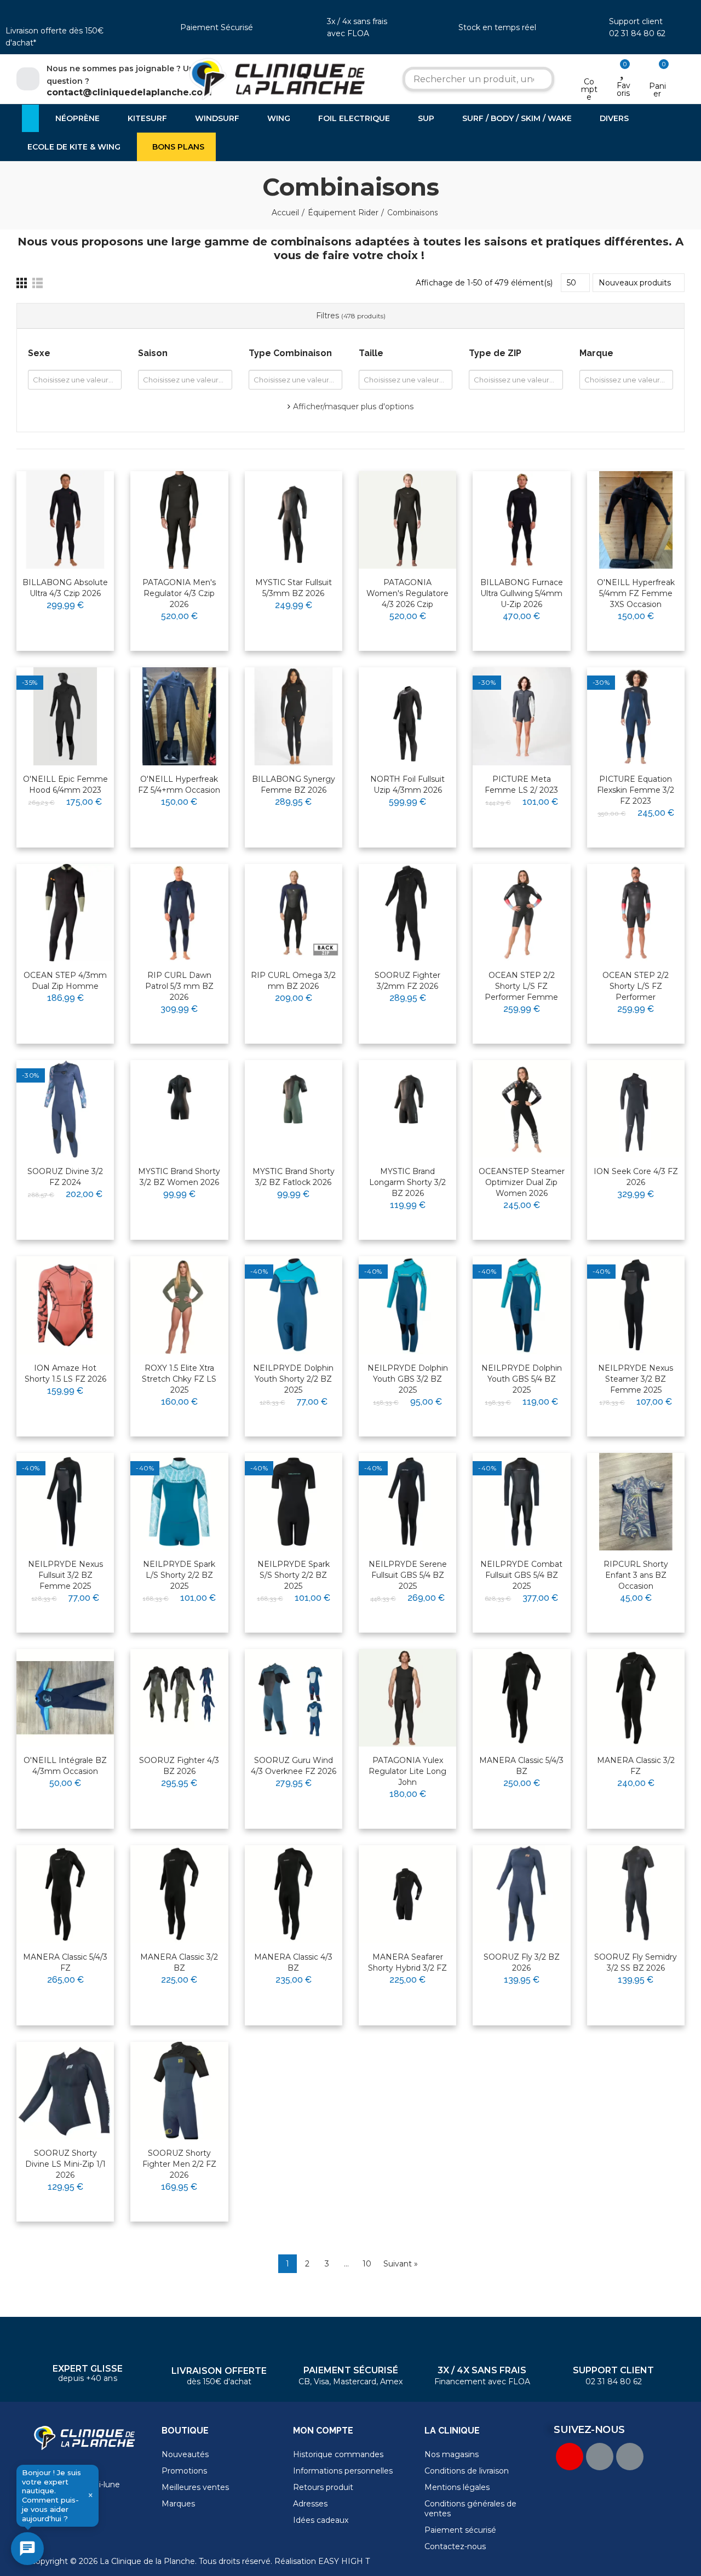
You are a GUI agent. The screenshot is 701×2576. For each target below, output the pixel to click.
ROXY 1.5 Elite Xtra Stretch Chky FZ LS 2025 (179, 1379)
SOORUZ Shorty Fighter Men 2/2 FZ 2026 (179, 2164)
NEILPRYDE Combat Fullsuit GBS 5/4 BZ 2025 (521, 1575)
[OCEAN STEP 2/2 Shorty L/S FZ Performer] (636, 913)
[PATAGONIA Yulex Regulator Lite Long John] (407, 1698)
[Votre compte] (589, 67)
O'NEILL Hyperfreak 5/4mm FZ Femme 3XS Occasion (636, 593)
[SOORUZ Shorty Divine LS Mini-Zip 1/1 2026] (65, 2091)
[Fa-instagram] (630, 2457)
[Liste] (38, 283)
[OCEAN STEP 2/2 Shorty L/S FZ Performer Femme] (521, 913)
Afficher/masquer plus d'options (353, 407)
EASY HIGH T (344, 2561)
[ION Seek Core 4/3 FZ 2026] (636, 1109)
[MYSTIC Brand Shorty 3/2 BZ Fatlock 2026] (294, 1109)
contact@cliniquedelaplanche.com (129, 92)
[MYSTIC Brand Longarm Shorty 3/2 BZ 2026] (407, 1109)
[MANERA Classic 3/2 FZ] (636, 1698)
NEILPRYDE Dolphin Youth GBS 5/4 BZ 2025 (522, 1379)
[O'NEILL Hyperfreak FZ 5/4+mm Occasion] (179, 716)
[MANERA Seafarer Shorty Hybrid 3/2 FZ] (407, 1894)
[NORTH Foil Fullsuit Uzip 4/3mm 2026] (407, 716)
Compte (589, 89)
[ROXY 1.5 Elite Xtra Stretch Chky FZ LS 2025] (179, 1305)
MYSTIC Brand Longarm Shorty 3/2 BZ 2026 (407, 1182)
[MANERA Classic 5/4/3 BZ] (521, 1698)
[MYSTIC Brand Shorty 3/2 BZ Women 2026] (179, 1109)
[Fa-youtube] (570, 2457)
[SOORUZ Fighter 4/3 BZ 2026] (179, 1698)
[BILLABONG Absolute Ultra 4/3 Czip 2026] (65, 520)
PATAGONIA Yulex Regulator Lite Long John (407, 1771)
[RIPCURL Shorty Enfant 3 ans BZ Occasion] (636, 1502)
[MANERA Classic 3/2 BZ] (179, 1894)
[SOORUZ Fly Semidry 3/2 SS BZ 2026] (636, 1894)
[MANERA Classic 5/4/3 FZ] (65, 1894)
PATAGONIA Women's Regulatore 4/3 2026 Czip (407, 593)
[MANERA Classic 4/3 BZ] (294, 1894)
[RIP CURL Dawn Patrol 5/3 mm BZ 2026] (179, 913)
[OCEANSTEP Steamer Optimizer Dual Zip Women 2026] (521, 1109)
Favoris (624, 89)
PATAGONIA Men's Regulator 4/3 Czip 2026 (179, 593)
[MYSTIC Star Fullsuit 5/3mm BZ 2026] (294, 520)
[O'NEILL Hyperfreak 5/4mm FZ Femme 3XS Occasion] (636, 520)
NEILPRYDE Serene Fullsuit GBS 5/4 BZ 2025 (408, 1575)
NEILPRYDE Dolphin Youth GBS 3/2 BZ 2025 (408, 1379)
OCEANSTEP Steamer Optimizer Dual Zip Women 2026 (522, 1182)
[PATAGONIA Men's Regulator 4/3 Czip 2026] (179, 520)
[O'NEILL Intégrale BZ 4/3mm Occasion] (65, 1698)
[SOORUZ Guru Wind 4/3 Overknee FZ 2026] (294, 1698)
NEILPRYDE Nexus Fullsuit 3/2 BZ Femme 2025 (65, 1575)
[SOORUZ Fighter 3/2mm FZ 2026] (407, 913)
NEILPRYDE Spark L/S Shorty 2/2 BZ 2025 (179, 1575)
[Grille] (22, 283)
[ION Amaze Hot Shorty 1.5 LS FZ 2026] (65, 1305)
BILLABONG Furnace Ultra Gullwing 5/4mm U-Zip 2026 (522, 593)
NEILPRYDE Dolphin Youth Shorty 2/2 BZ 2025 (293, 1379)
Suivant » (401, 2264)
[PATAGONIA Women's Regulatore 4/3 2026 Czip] (407, 520)
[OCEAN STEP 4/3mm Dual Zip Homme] (65, 913)
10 (367, 2264)
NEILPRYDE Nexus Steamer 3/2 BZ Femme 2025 (636, 1379)
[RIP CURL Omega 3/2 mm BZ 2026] (294, 913)
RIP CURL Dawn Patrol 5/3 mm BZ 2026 (179, 986)
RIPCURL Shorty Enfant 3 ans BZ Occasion (636, 1575)
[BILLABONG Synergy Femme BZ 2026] (294, 716)
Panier (657, 90)
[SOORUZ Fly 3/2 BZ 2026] (521, 1894)
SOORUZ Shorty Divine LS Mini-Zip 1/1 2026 (65, 2164)
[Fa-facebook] (600, 2457)
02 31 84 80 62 (637, 33)
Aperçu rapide (79, 514)
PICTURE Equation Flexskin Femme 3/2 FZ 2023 (636, 790)
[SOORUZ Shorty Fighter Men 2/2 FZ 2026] (179, 2091)
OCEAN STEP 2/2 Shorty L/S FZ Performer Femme (521, 986)
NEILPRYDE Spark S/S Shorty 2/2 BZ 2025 (294, 1575)
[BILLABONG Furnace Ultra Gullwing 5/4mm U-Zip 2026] (521, 520)
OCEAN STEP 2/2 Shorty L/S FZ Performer (636, 986)
